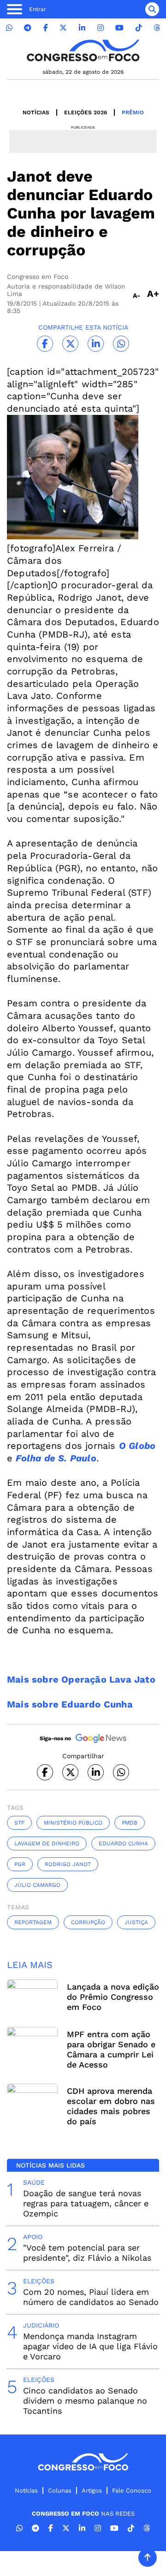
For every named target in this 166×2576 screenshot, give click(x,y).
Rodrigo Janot (68, 1864)
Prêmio (133, 112)
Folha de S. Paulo (56, 1458)
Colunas (60, 2490)
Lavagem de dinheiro (47, 1843)
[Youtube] (119, 28)
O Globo (137, 1446)
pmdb (130, 1823)
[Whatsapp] (9, 28)
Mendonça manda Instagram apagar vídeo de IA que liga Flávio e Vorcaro (90, 2346)
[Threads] (157, 28)
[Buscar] (152, 9)
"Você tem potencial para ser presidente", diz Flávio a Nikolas (87, 2253)
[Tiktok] (139, 28)
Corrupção (88, 1922)
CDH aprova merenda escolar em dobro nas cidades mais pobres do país (111, 2106)
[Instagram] (101, 28)
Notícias (36, 112)
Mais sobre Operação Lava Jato (81, 1679)
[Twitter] (63, 28)
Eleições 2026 (86, 112)
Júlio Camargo (37, 1885)
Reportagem (33, 1922)
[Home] (83, 50)
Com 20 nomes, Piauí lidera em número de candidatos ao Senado (91, 2297)
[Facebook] (46, 28)
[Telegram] (28, 28)
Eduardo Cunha (123, 1843)
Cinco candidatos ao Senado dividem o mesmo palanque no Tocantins (85, 2401)
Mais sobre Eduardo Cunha (70, 1704)
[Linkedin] (82, 28)
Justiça (136, 1922)
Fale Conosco (132, 2490)
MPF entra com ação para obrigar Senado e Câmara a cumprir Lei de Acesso (111, 2049)
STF (19, 1823)
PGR (20, 1864)
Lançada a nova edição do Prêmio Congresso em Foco (113, 1997)
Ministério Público (73, 1823)
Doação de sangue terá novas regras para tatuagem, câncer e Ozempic (86, 2203)
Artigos (92, 2490)
